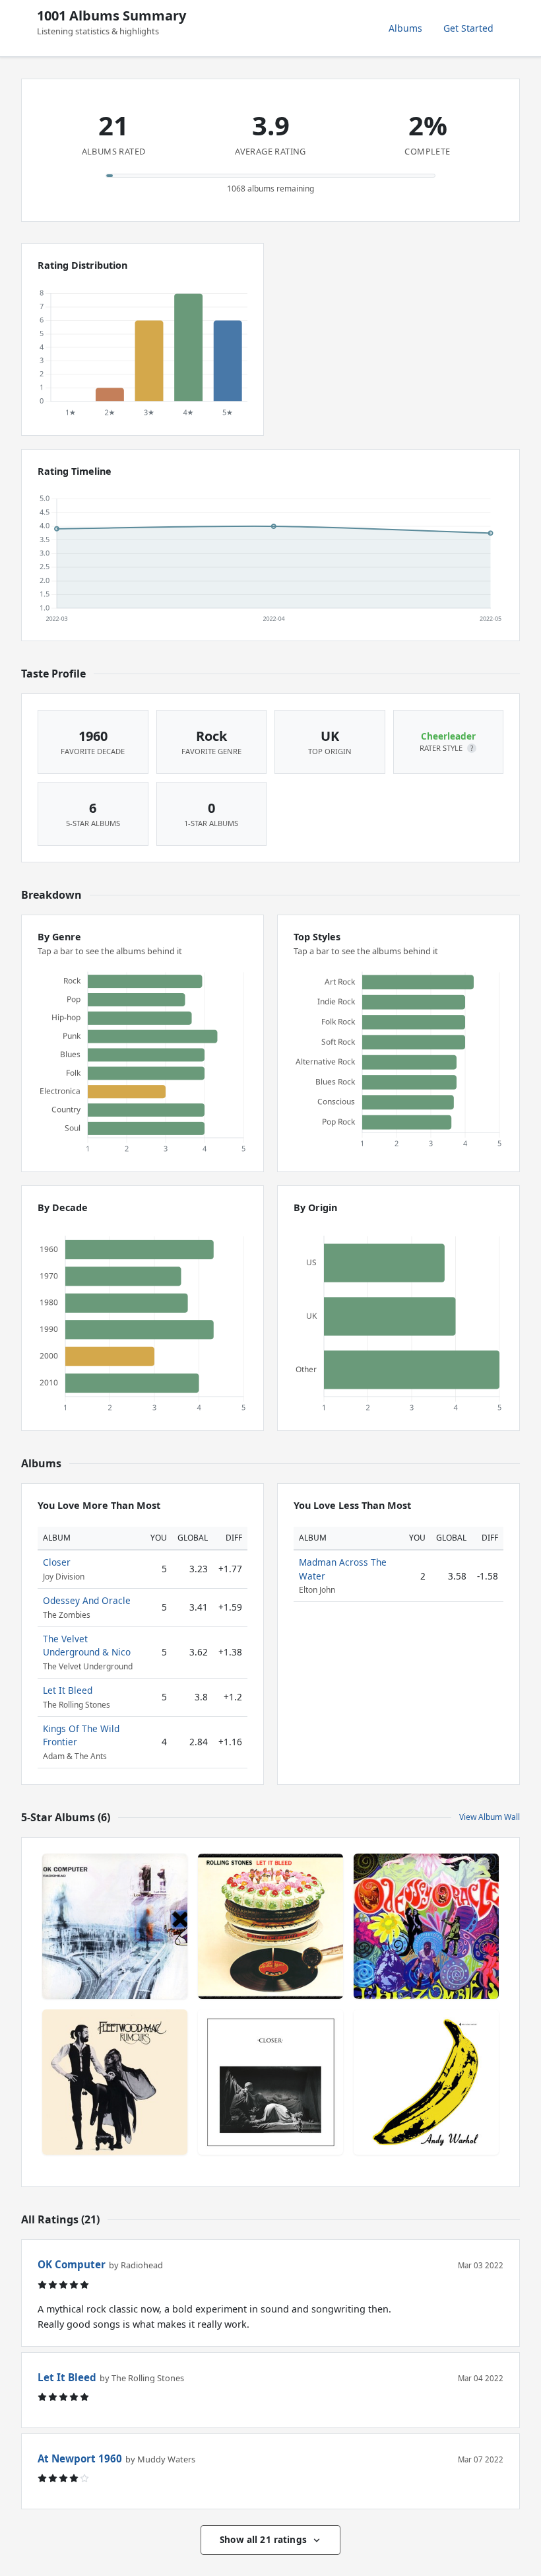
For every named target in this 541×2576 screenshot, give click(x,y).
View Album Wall (490, 1817)
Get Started (468, 28)
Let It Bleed (68, 1690)
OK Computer (72, 2264)
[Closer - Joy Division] (270, 2082)
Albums (405, 28)
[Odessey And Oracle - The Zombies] (426, 1926)
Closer (57, 1562)
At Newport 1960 (80, 2458)
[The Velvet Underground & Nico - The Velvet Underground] (426, 2082)
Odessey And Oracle (87, 1600)
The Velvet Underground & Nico (87, 1645)
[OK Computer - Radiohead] (115, 1926)
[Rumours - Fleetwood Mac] (115, 2082)
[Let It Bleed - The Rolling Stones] (270, 1926)
